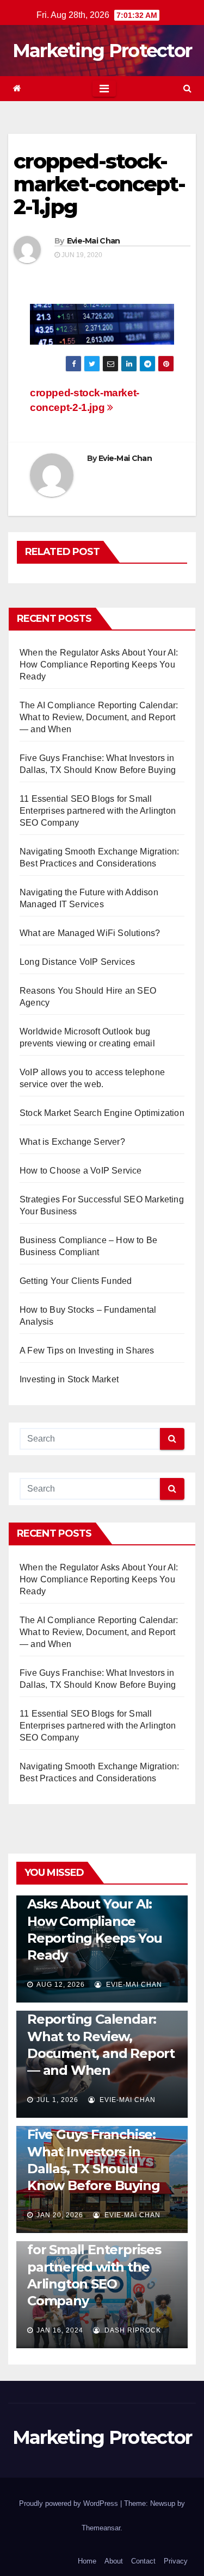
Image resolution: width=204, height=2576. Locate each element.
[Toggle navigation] (104, 89)
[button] (187, 88)
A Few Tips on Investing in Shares (87, 1351)
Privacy (176, 2561)
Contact (143, 2561)
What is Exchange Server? (72, 1142)
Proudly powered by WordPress (70, 2503)
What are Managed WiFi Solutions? (90, 933)
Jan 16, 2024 (60, 2330)
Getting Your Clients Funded (76, 1281)
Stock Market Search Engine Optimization (102, 1113)
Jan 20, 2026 (60, 2215)
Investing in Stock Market (69, 1379)
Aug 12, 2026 (61, 1985)
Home (87, 2561)
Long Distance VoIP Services (77, 962)
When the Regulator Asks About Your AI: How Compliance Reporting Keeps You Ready (99, 665)
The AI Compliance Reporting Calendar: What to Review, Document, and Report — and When (99, 717)
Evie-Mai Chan (94, 241)
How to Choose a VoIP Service (81, 1171)
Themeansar (101, 2528)
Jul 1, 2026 (57, 2100)
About (114, 2561)
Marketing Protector (102, 51)
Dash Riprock (132, 2330)
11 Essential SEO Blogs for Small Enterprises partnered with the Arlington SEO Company (98, 811)
